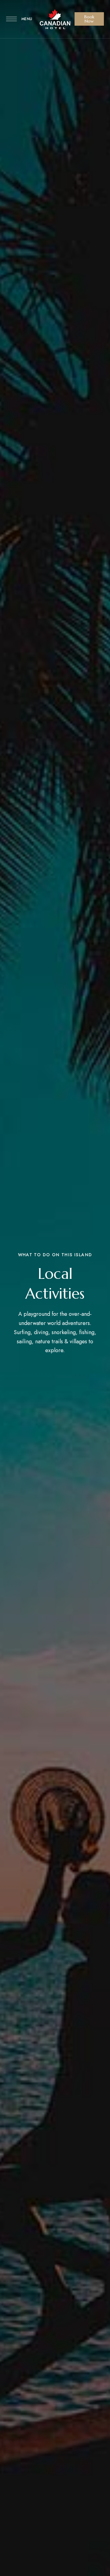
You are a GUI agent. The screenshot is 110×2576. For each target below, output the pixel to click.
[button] (89, 19)
